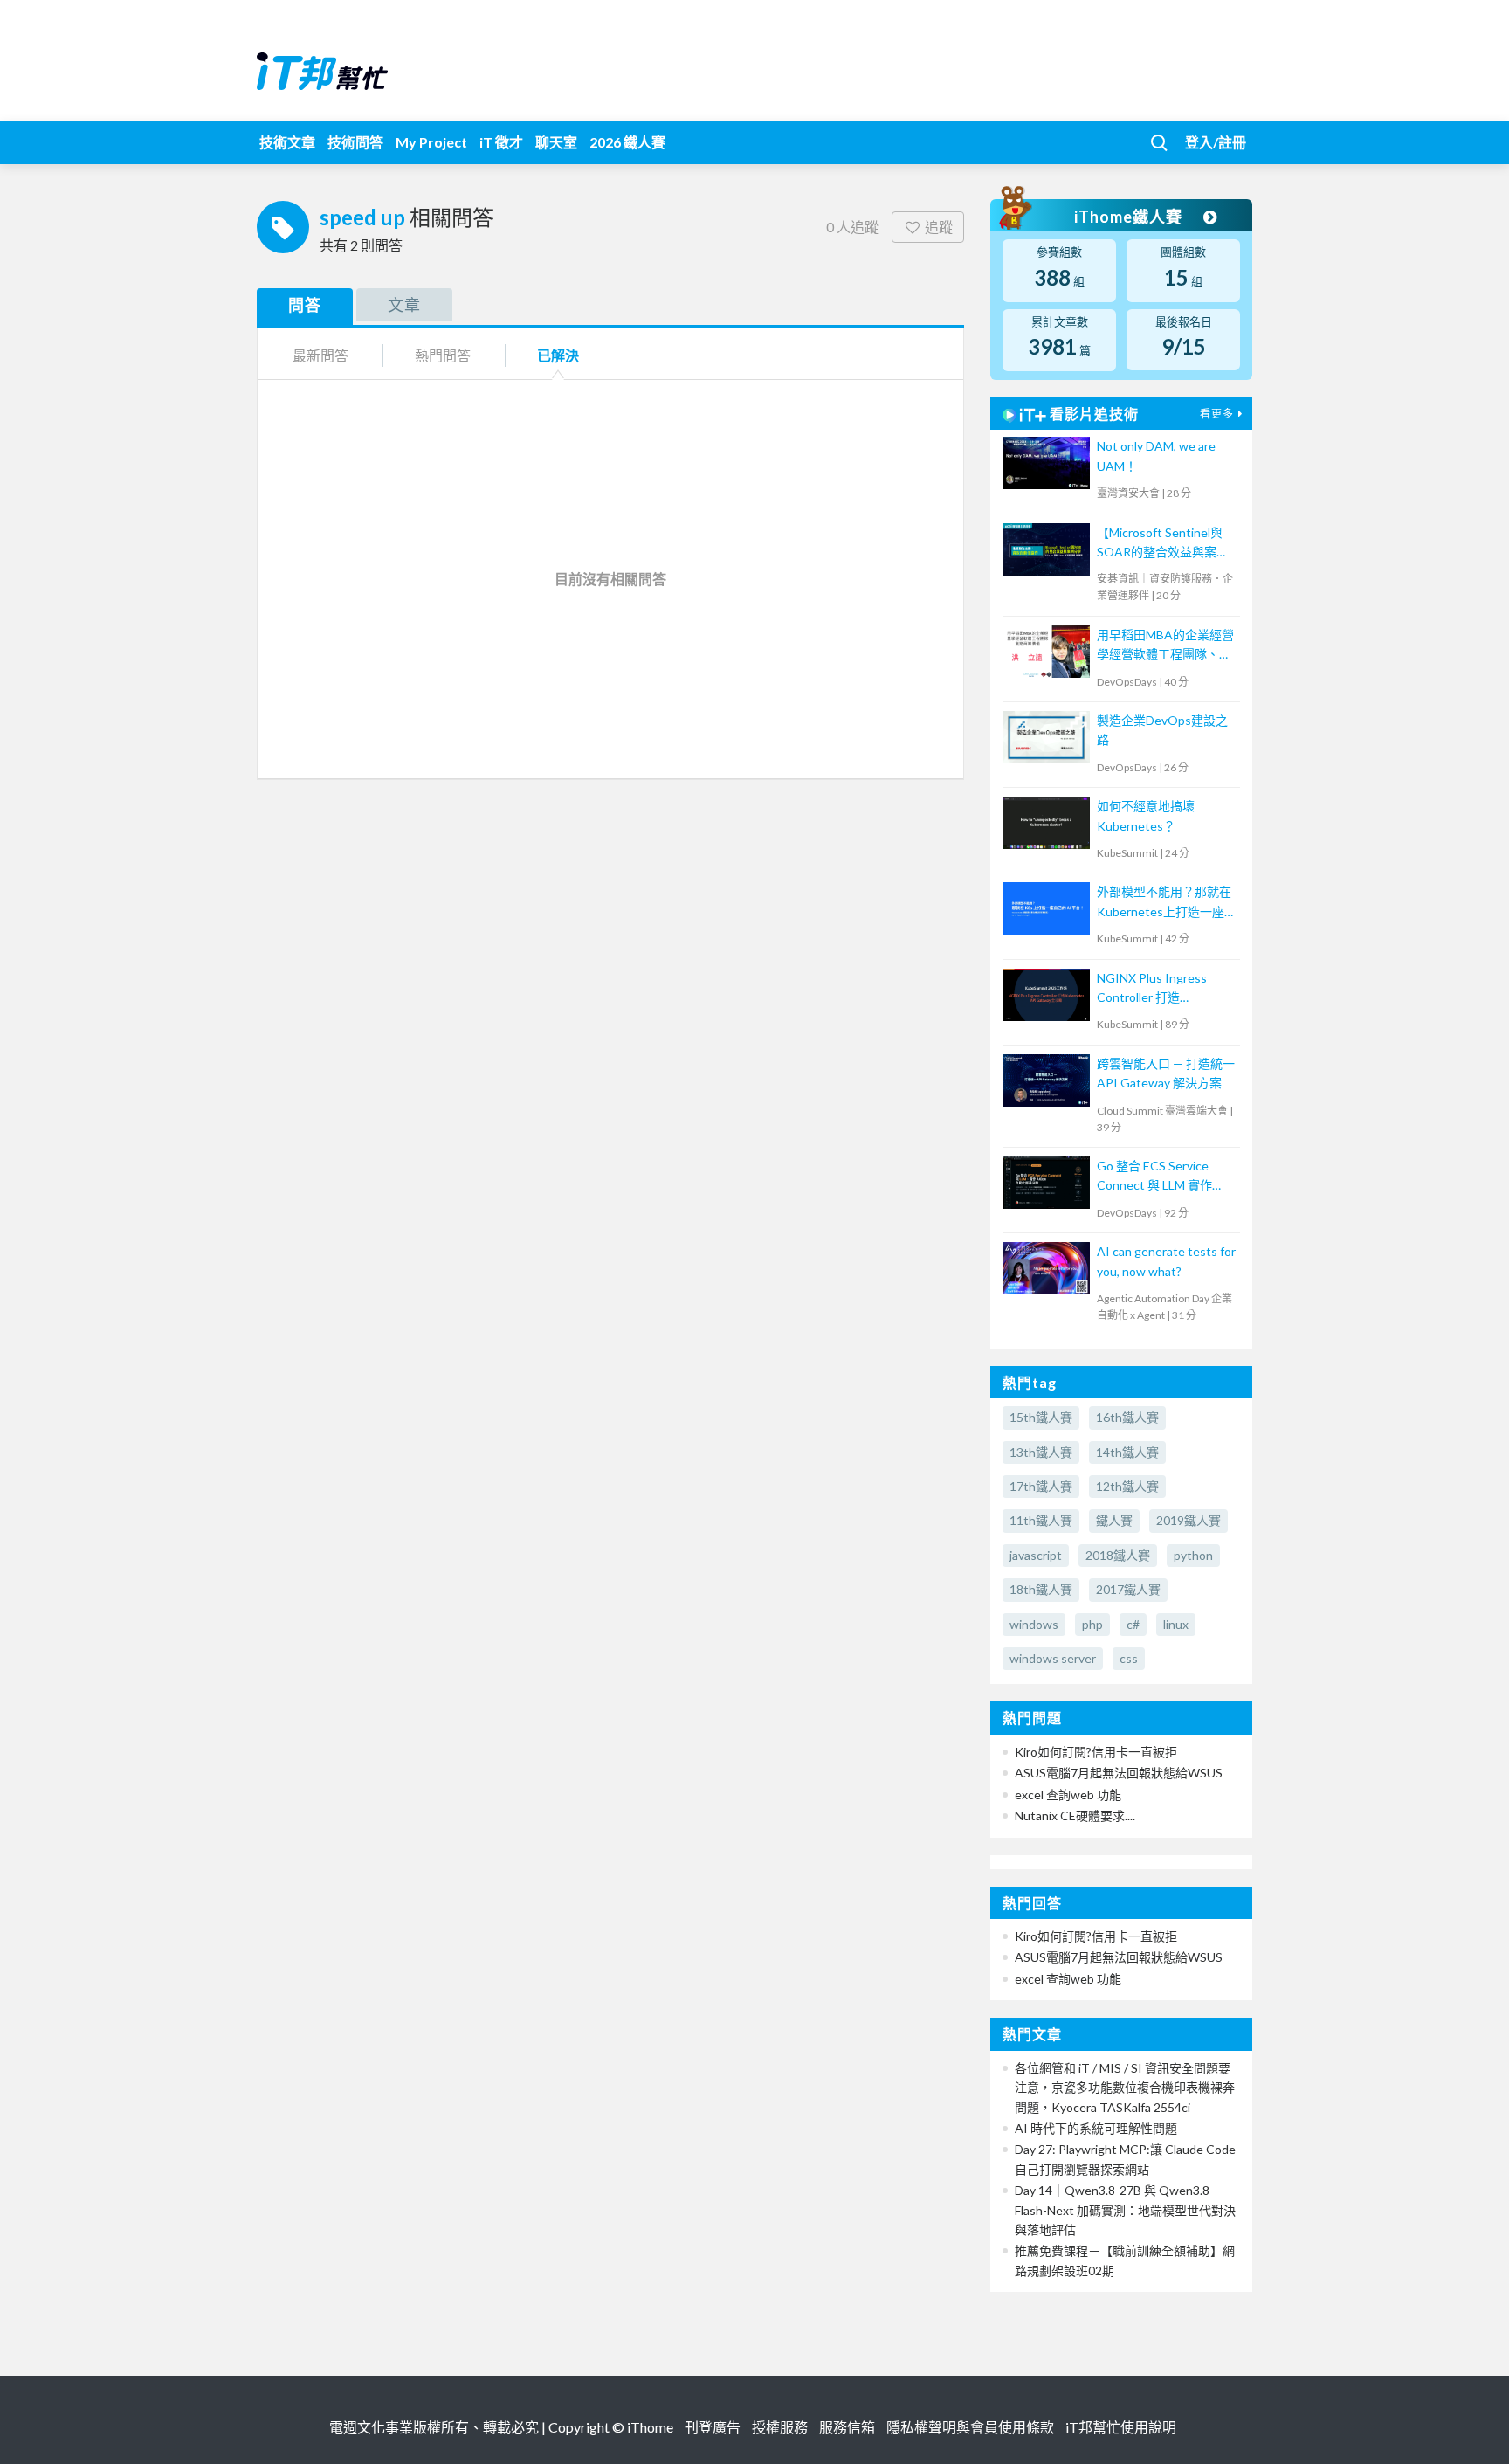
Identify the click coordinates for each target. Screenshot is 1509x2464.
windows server (1053, 1658)
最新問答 (320, 355)
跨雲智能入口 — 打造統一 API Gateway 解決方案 (1166, 1073)
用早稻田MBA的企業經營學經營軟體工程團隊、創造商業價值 (1165, 646)
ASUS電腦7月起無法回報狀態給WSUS (1119, 1773)
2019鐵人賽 (1189, 1520)
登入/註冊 (1216, 142)
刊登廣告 (713, 2427)
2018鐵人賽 (1118, 1555)
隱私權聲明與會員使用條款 (970, 2427)
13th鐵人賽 (1041, 1452)
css (1129, 1658)
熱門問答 (443, 355)
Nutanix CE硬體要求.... (1075, 1815)
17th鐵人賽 (1041, 1486)
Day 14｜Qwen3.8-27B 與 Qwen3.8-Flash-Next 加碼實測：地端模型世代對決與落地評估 (1125, 2210)
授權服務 (780, 2427)
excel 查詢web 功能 (1068, 1795)
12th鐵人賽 (1127, 1486)
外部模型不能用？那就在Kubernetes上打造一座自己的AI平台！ (1167, 903)
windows (1034, 1624)
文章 (404, 305)
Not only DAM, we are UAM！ (1156, 456)
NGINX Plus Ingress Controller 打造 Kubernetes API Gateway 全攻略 (1152, 989)
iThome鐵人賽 (1130, 217)
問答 (305, 305)
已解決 (558, 355)
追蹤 (939, 227)
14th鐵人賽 (1127, 1452)
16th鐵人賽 (1127, 1417)
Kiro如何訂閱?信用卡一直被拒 (1096, 1752)
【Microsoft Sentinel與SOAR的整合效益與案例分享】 (1163, 544)
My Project (431, 142)
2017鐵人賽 (1128, 1589)
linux (1176, 1624)
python (1193, 1555)
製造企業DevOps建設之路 (1162, 730)
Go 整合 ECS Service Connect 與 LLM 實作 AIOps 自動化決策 (1154, 1177)
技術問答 (355, 142)
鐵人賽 (1114, 1520)
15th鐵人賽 (1041, 1417)
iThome (650, 2427)
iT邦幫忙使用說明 (1121, 2427)
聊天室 (556, 142)
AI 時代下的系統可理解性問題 (1096, 2128)
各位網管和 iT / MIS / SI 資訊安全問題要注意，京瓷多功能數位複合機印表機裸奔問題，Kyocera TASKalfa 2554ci (1125, 2088)
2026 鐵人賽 (627, 142)
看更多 (1217, 414)
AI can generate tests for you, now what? (1166, 1261)
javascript (1036, 1555)
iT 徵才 (501, 142)
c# (1133, 1624)
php (1092, 1624)
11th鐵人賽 (1041, 1520)
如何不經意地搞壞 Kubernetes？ (1146, 815)
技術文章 (287, 142)
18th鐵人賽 (1041, 1589)
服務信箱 (847, 2427)
